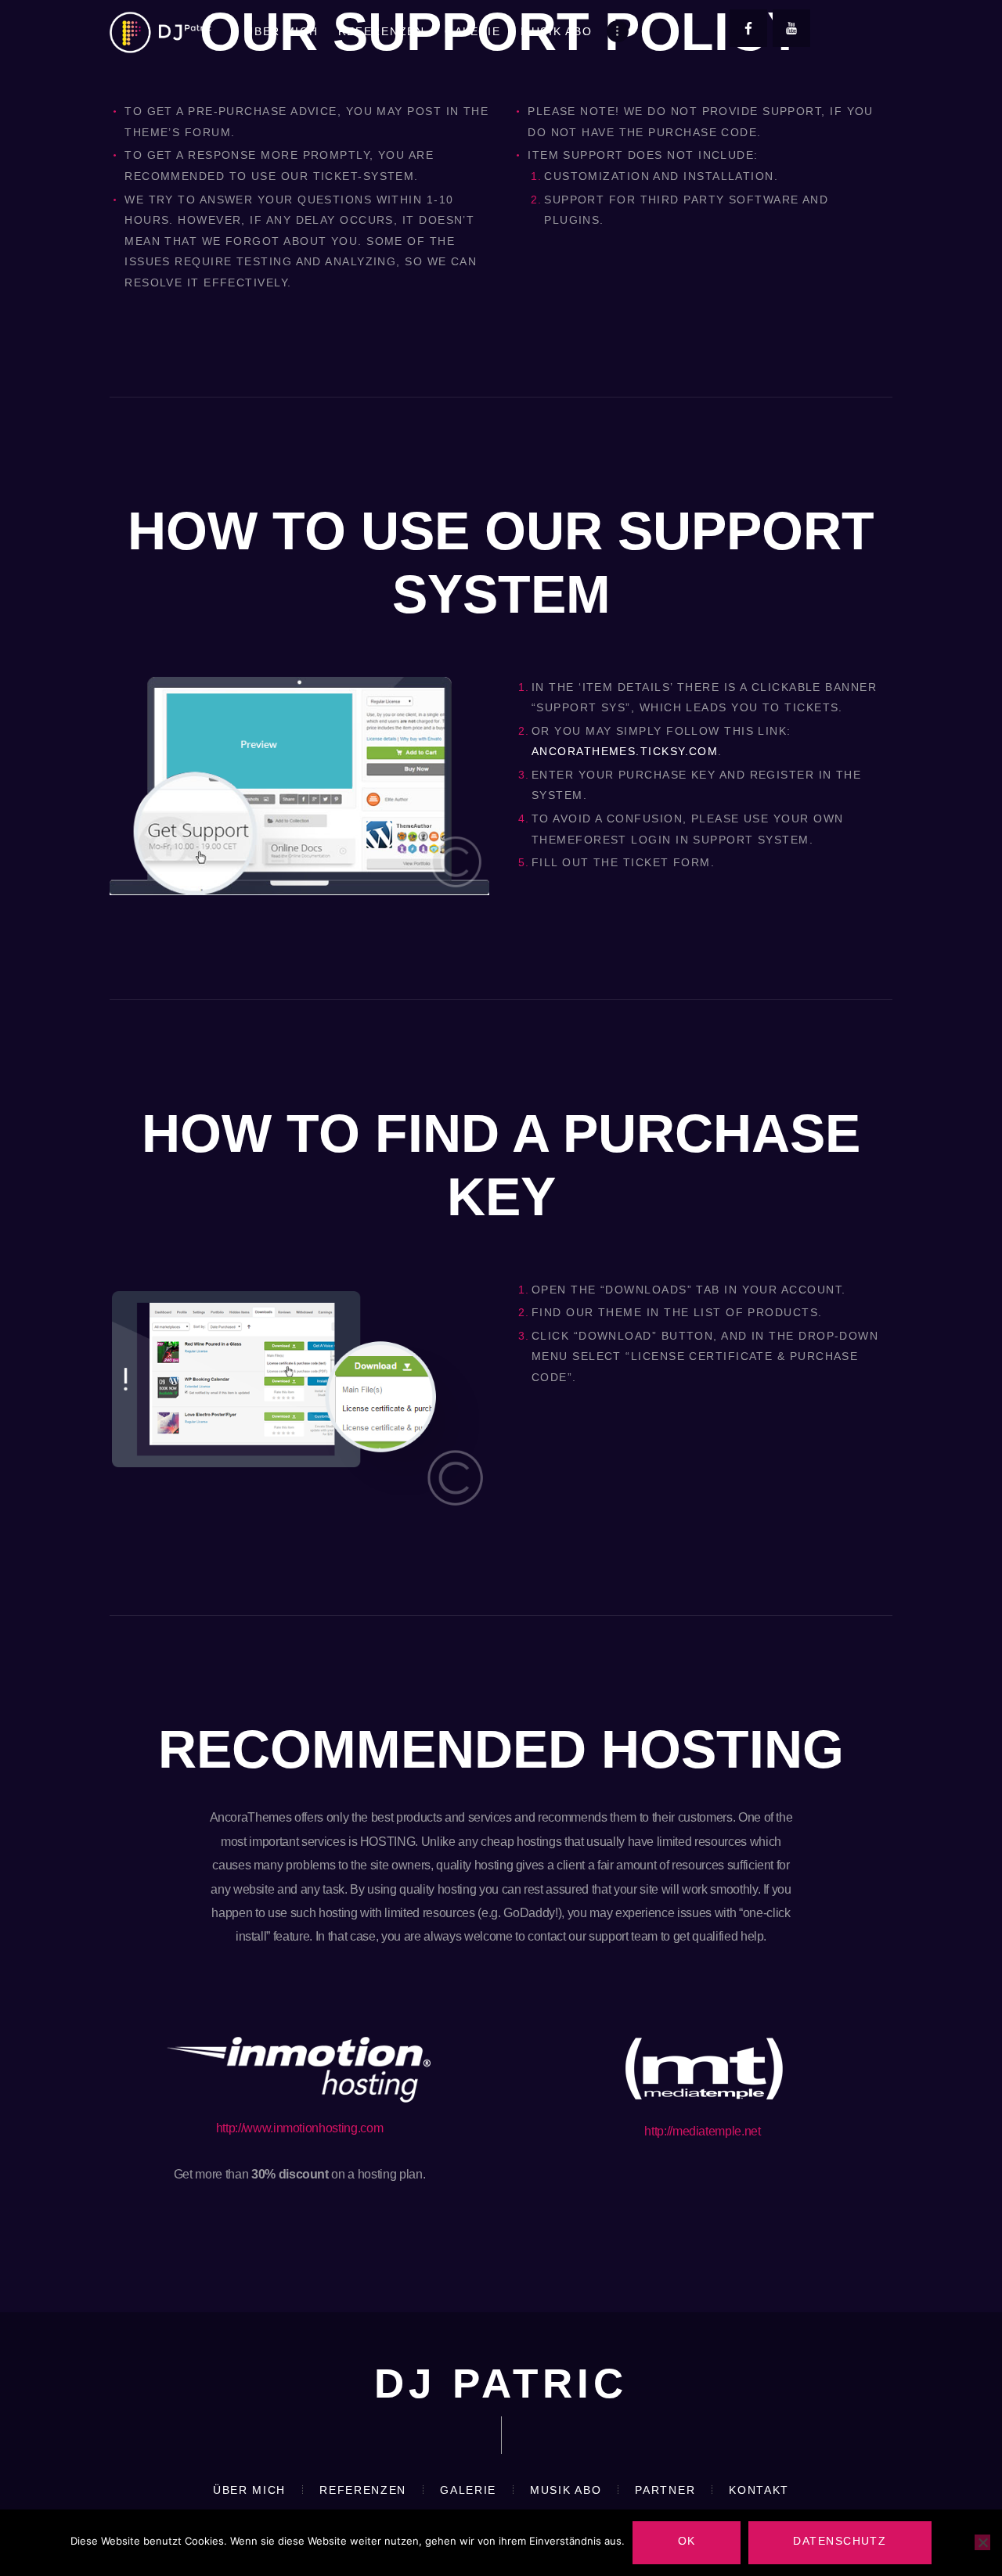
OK (687, 2541)
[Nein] (982, 2542)
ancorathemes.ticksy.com (625, 751)
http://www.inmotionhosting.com (300, 2128)
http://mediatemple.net (703, 2131)
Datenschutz (840, 2541)
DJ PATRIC (501, 2383)
